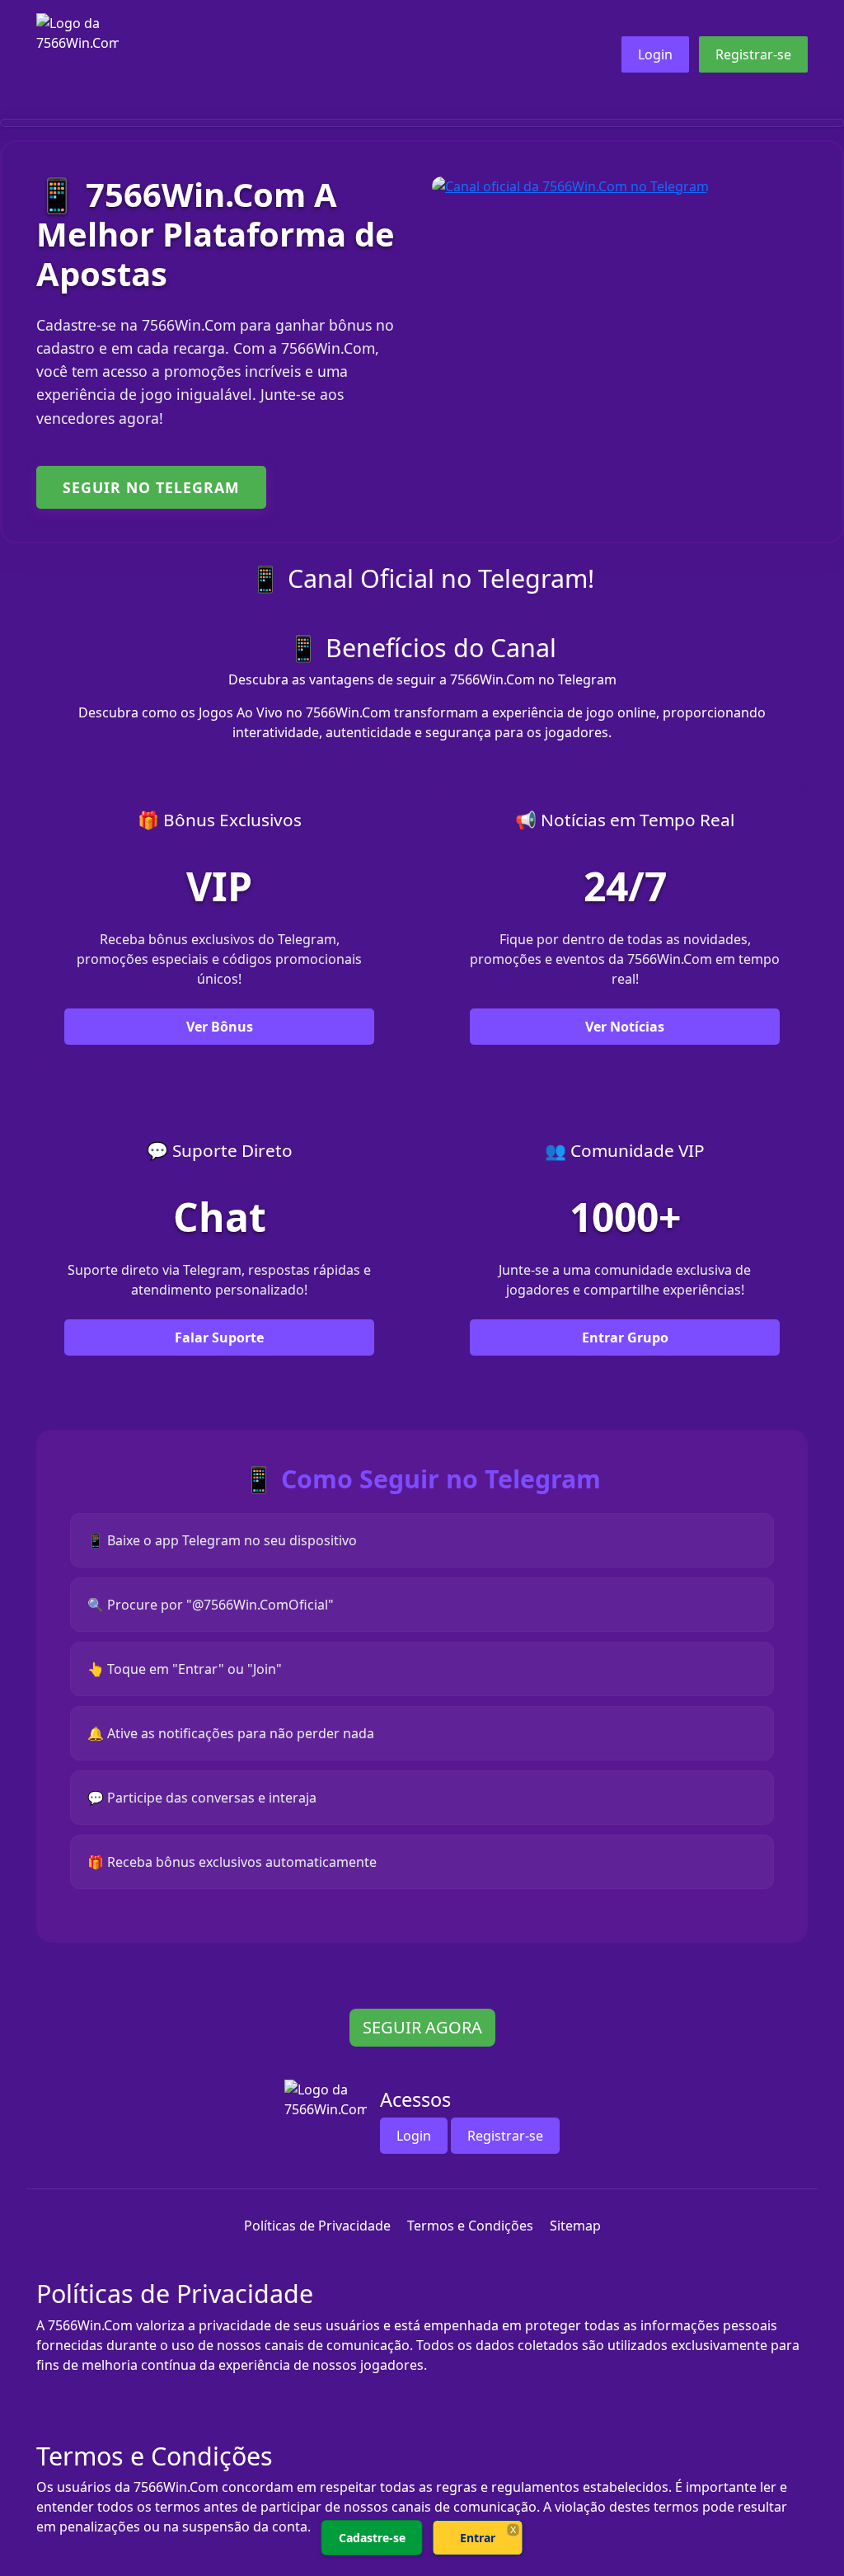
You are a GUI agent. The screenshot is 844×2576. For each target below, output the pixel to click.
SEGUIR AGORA (422, 2027)
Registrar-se (753, 54)
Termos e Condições (470, 2226)
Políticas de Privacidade (317, 2226)
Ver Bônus (220, 1027)
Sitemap (575, 2226)
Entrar (478, 2538)
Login (655, 54)
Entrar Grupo (625, 1337)
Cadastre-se (372, 2538)
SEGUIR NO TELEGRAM (151, 487)
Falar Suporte (219, 1337)
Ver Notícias (625, 1027)
